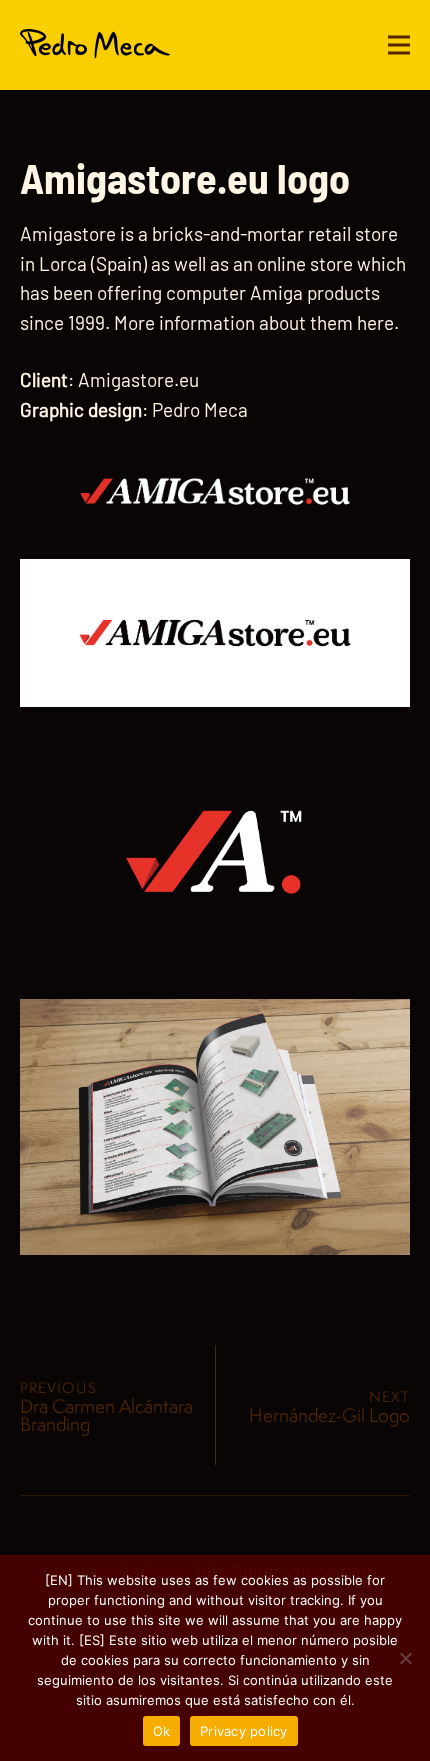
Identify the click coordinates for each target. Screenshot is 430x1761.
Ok (162, 1731)
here (375, 322)
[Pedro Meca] (95, 44)
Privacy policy (244, 1731)
